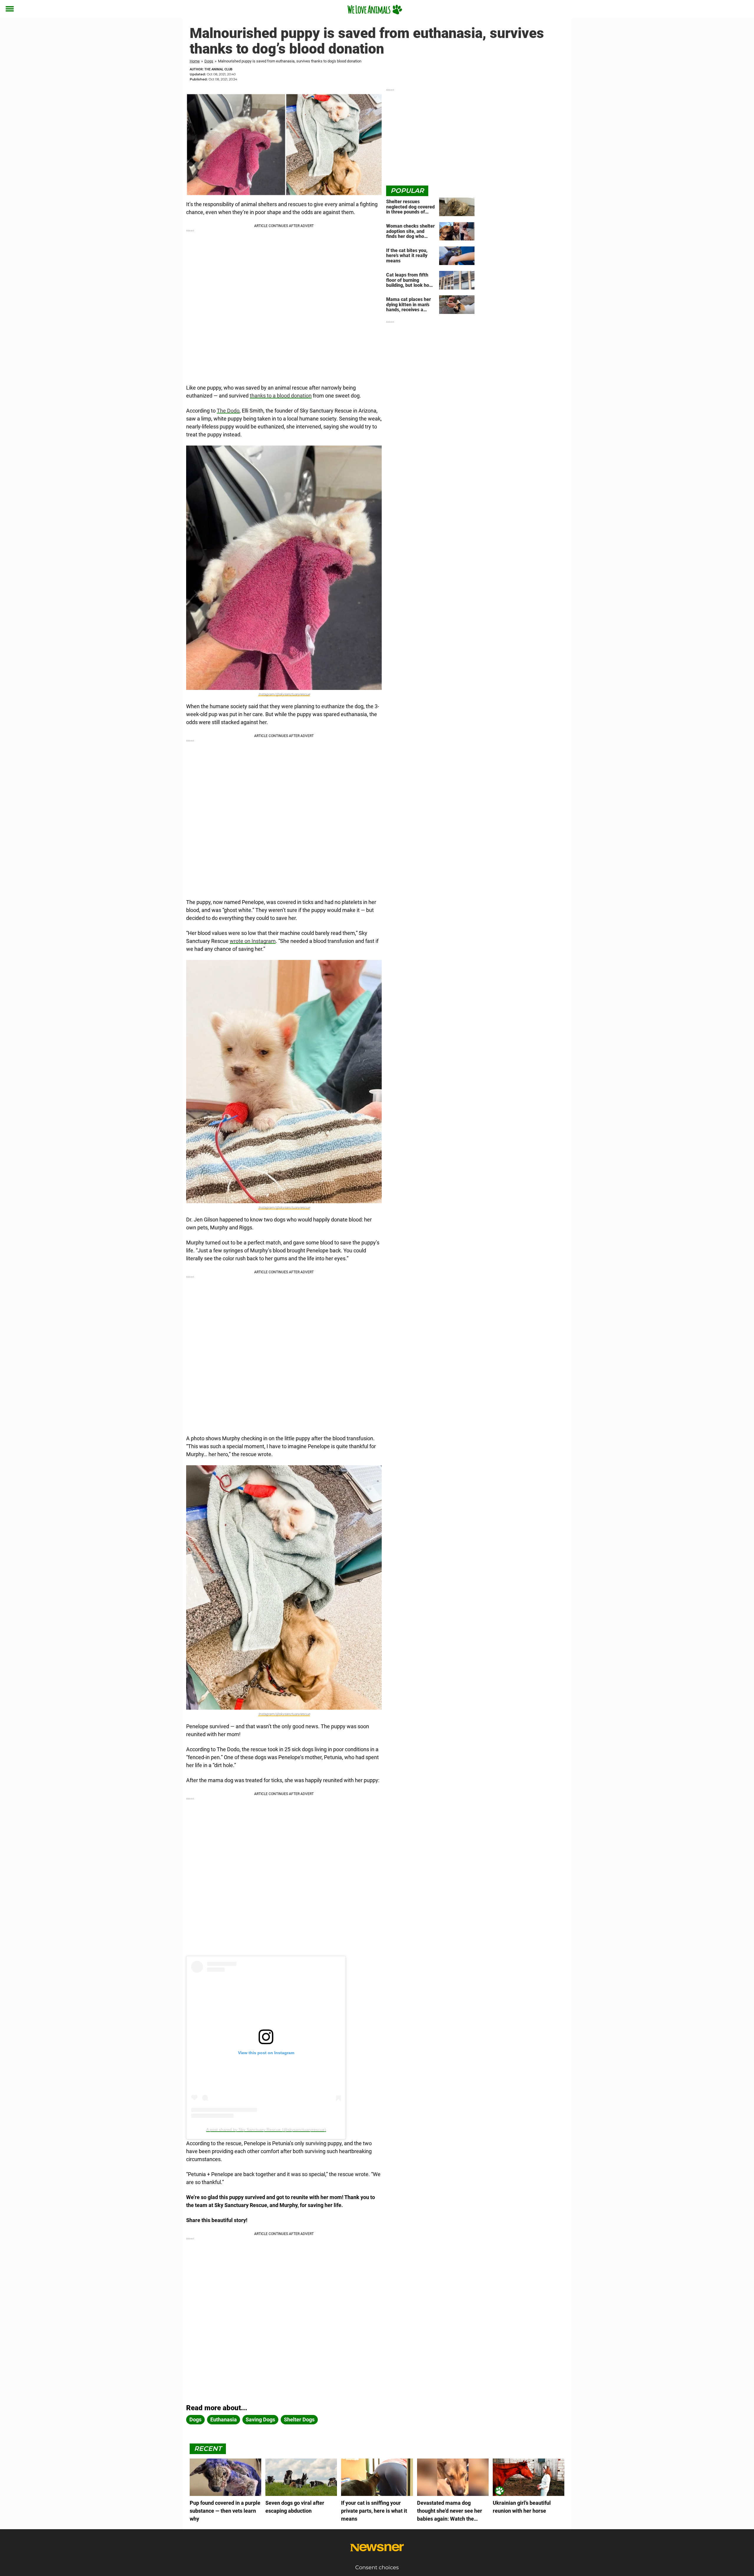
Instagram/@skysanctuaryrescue (284, 694)
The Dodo (228, 411)
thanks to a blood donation (281, 396)
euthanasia (224, 2419)
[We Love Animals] (375, 9)
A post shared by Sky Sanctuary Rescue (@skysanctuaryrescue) (266, 2130)
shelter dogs (299, 2419)
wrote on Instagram (253, 941)
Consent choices (377, 2567)
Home (195, 61)
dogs (195, 2419)
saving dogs (260, 2419)
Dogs (209, 61)
